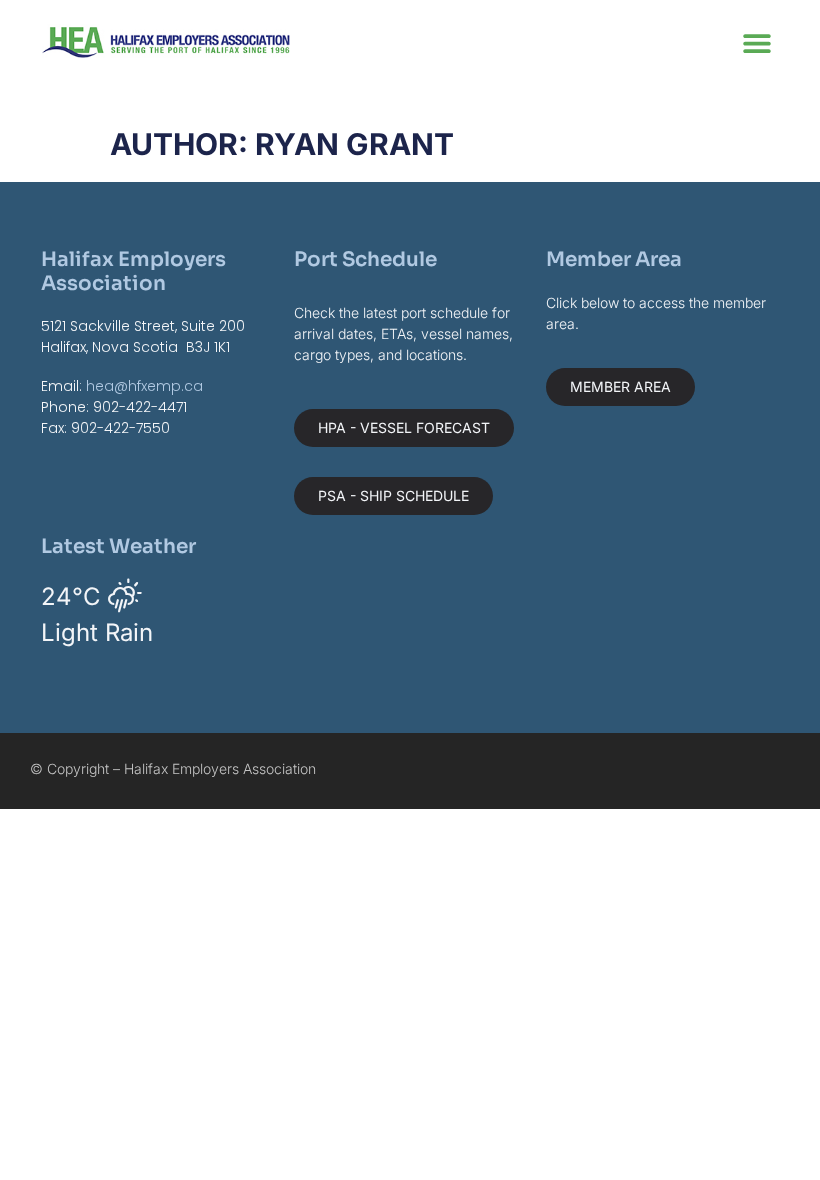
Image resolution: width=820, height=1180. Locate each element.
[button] (756, 42)
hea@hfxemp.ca (144, 386)
